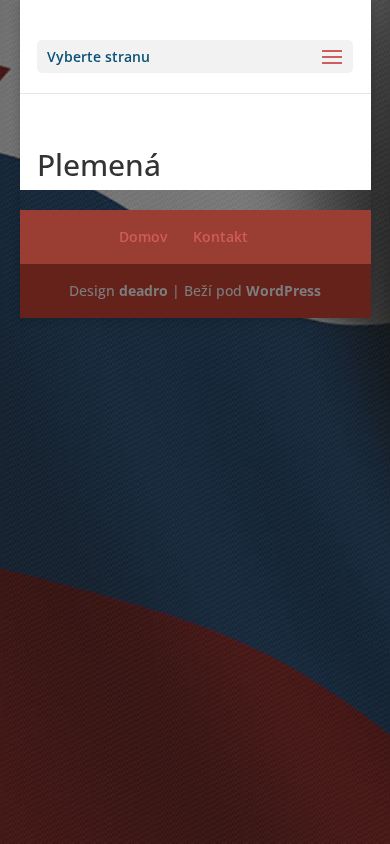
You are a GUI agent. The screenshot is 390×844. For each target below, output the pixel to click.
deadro (143, 290)
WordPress (283, 290)
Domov (143, 236)
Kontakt (220, 236)
